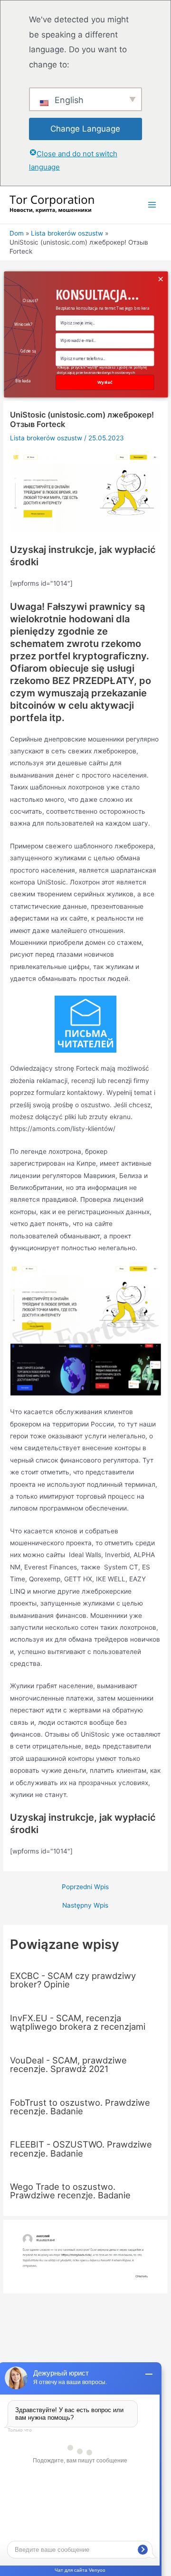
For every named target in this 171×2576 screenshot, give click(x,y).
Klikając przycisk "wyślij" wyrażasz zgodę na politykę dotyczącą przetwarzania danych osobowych (101, 370)
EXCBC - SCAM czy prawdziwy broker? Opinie (73, 1980)
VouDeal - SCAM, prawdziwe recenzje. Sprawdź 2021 (68, 2064)
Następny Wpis (85, 1906)
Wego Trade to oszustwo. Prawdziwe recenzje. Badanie (70, 2191)
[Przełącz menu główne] (152, 205)
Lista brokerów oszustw (46, 438)
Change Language (85, 129)
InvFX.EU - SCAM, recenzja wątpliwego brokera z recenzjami (78, 2022)
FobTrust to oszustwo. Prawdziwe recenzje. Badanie (80, 2107)
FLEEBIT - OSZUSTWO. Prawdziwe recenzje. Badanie (81, 2148)
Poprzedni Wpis (85, 1887)
